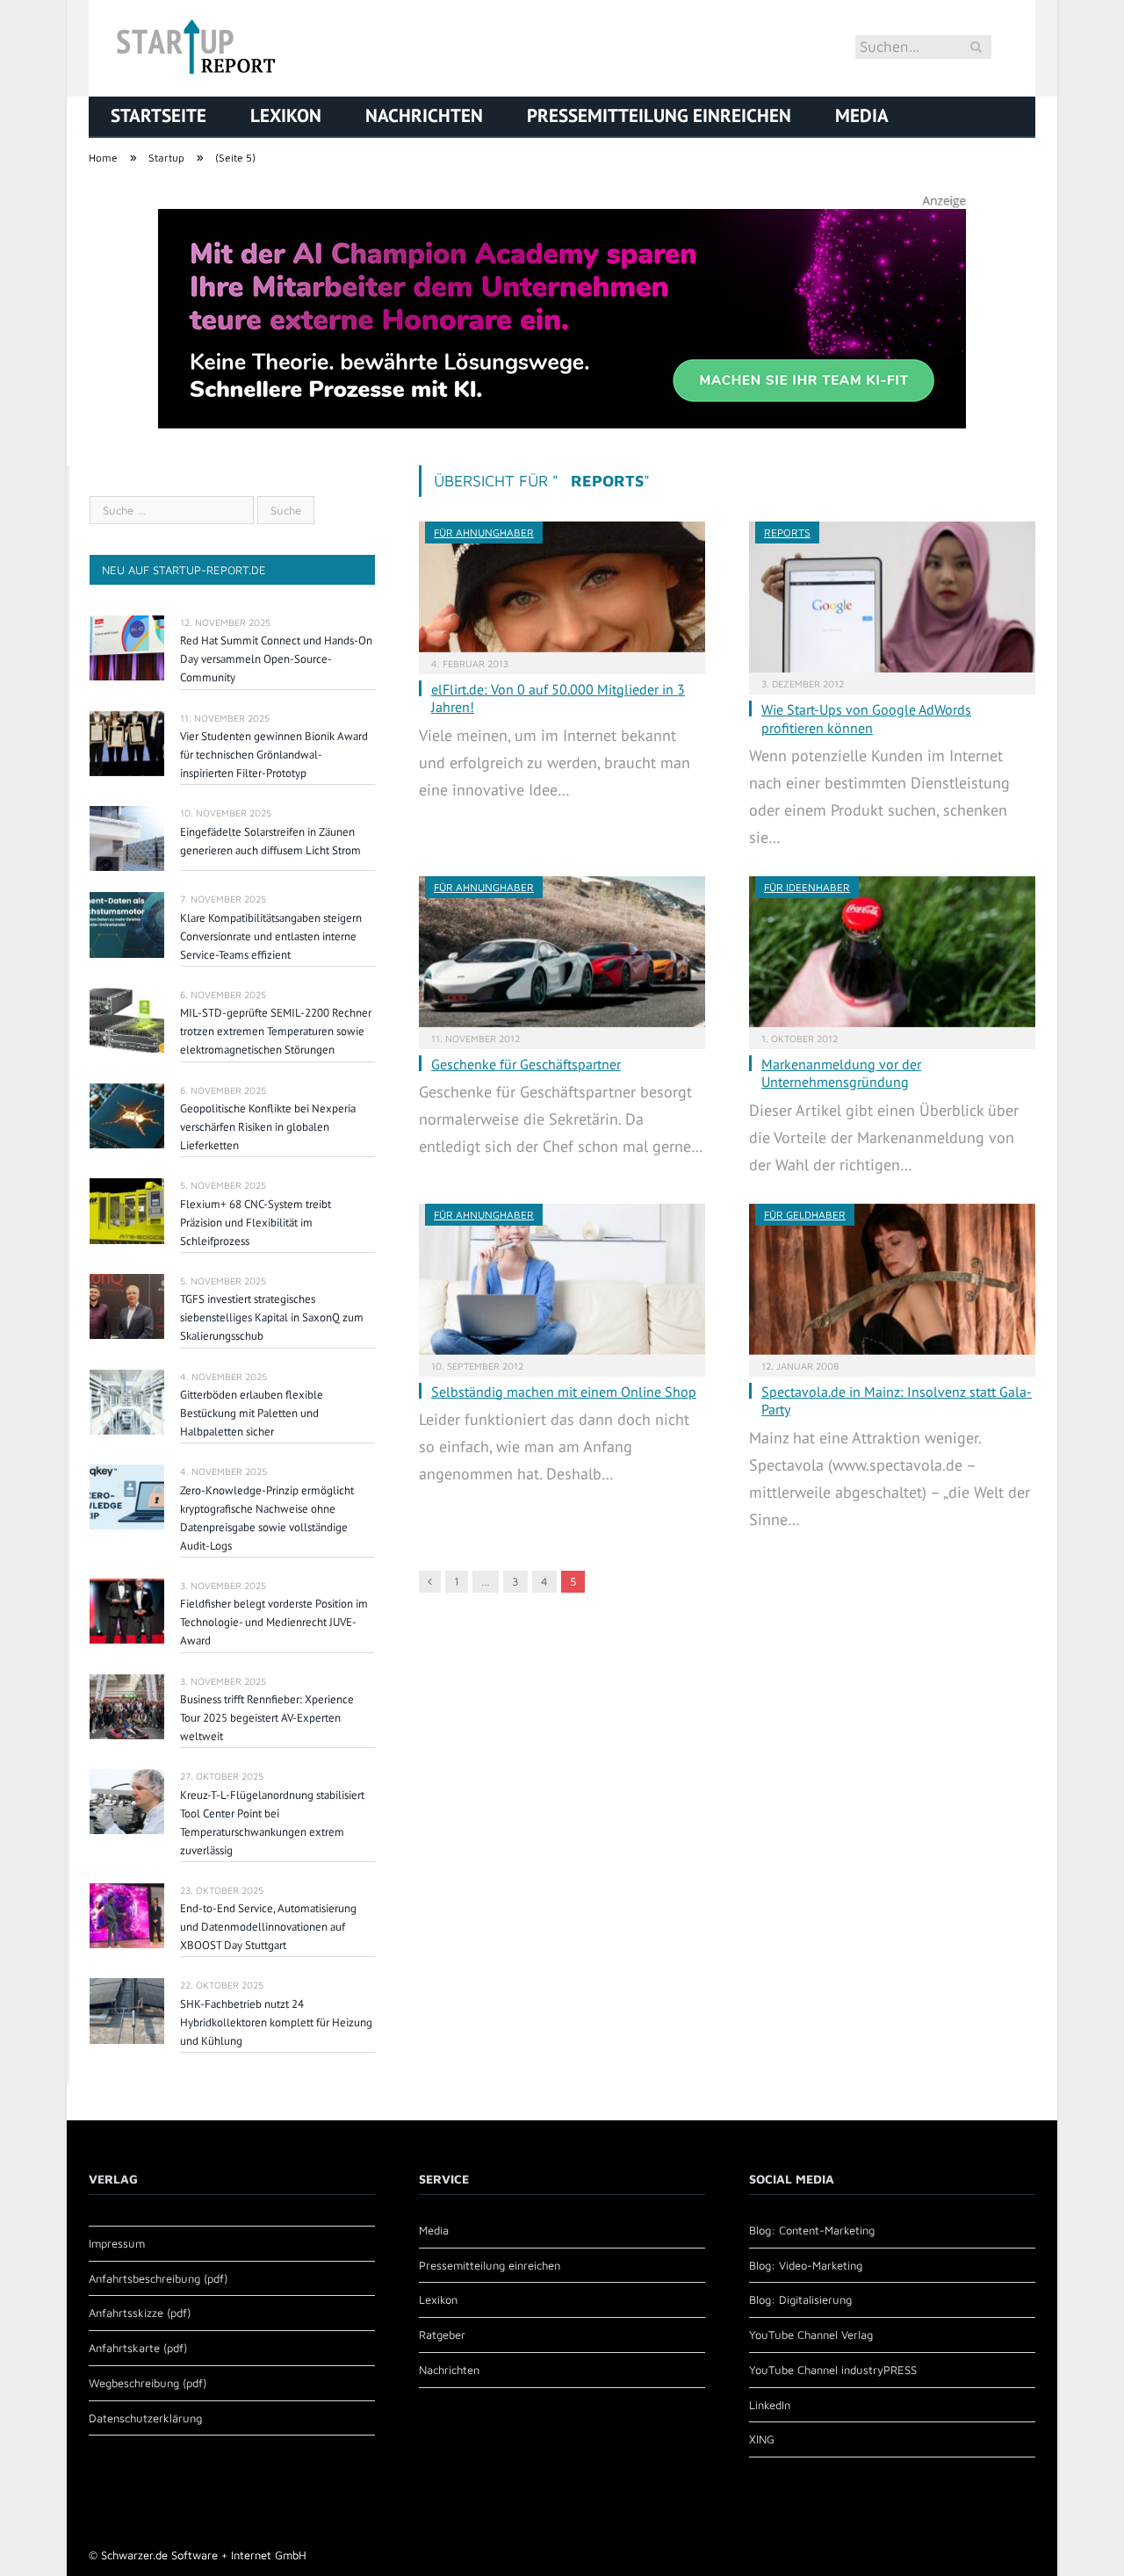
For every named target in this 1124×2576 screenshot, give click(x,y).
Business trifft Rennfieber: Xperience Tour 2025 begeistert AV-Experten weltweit (267, 1718)
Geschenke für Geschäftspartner (526, 1064)
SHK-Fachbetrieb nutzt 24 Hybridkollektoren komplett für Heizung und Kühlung (276, 2022)
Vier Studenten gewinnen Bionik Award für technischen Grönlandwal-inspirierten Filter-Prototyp (274, 755)
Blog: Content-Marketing (812, 2230)
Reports (787, 532)
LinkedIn (770, 2405)
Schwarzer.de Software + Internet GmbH (204, 2555)
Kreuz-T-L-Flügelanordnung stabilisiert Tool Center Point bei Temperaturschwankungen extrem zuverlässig (272, 1823)
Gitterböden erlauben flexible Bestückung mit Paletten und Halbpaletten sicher (252, 1413)
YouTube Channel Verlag (811, 2335)
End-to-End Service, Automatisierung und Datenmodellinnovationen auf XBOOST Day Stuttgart (268, 1927)
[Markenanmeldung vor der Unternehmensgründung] (892, 952)
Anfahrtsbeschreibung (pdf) (158, 2278)
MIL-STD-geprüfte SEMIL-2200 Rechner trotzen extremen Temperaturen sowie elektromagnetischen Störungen (276, 1031)
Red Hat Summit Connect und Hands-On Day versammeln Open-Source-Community (276, 659)
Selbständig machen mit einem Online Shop (564, 1392)
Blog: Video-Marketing (806, 2265)
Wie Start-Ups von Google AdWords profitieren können (866, 719)
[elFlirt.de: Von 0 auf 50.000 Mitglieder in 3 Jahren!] (562, 587)
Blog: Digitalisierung (800, 2299)
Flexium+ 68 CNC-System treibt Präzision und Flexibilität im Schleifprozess (256, 1223)
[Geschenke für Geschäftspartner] (562, 952)
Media (862, 115)
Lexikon (286, 115)
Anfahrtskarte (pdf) (138, 2348)
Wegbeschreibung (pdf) (148, 2383)
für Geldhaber (805, 1215)
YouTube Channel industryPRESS (833, 2370)
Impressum (117, 2243)
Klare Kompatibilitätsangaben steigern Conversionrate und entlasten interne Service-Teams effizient (271, 936)
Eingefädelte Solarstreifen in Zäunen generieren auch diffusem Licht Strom (270, 841)
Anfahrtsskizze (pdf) (140, 2313)
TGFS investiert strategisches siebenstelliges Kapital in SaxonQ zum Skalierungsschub (272, 1317)
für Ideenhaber (807, 887)
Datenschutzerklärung (145, 2418)
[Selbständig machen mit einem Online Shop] (562, 1279)
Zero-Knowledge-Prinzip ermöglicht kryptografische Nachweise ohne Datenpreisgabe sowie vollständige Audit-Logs (267, 1518)
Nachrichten (424, 115)
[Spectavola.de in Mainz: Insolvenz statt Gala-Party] (892, 1279)
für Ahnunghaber (484, 532)
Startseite (159, 115)
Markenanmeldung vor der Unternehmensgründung (841, 1073)
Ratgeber (442, 2335)
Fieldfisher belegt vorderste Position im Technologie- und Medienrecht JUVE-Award (274, 1622)
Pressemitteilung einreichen (659, 115)
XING (762, 2439)
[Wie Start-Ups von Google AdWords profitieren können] (892, 597)
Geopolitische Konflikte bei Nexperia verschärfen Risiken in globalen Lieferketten (268, 1127)
